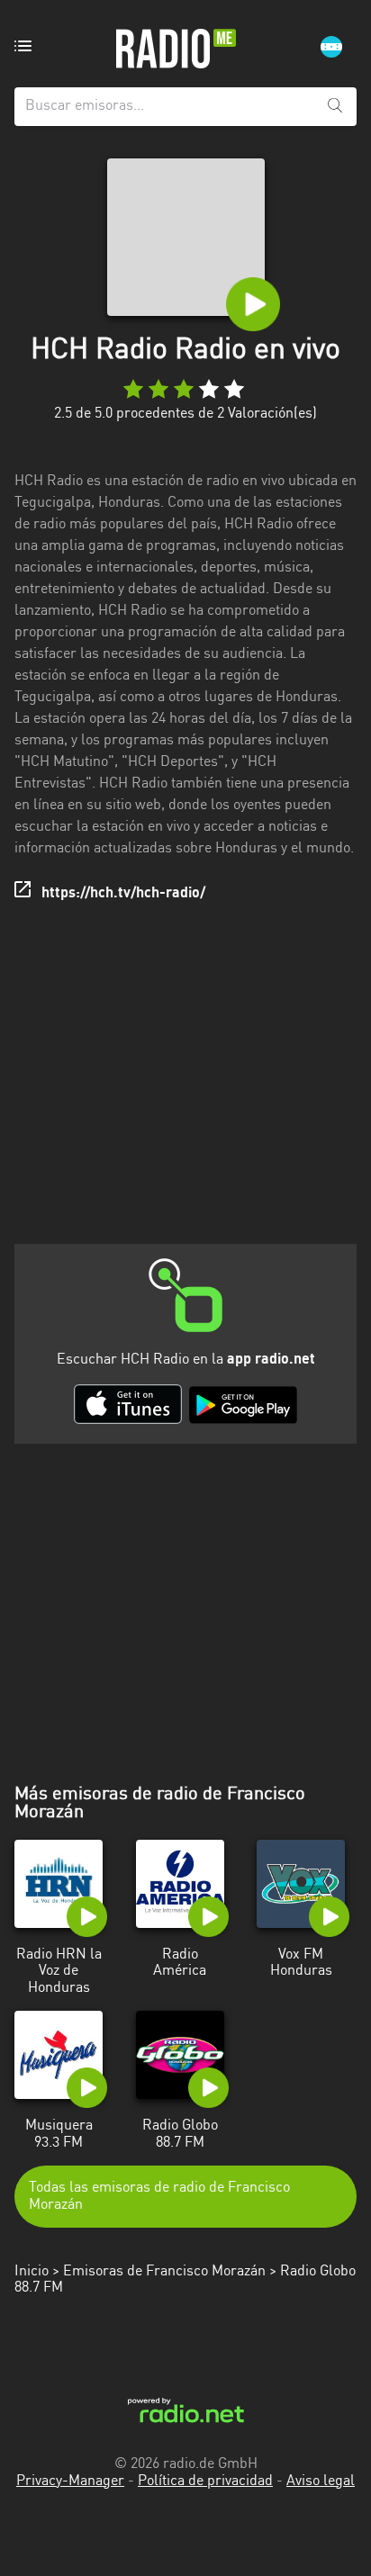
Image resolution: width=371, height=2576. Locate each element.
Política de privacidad (205, 2481)
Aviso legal (321, 2481)
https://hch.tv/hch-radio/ (123, 894)
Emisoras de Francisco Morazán (164, 2272)
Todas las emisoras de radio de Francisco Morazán (159, 2196)
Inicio (32, 2272)
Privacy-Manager (70, 2481)
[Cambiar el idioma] (331, 47)
